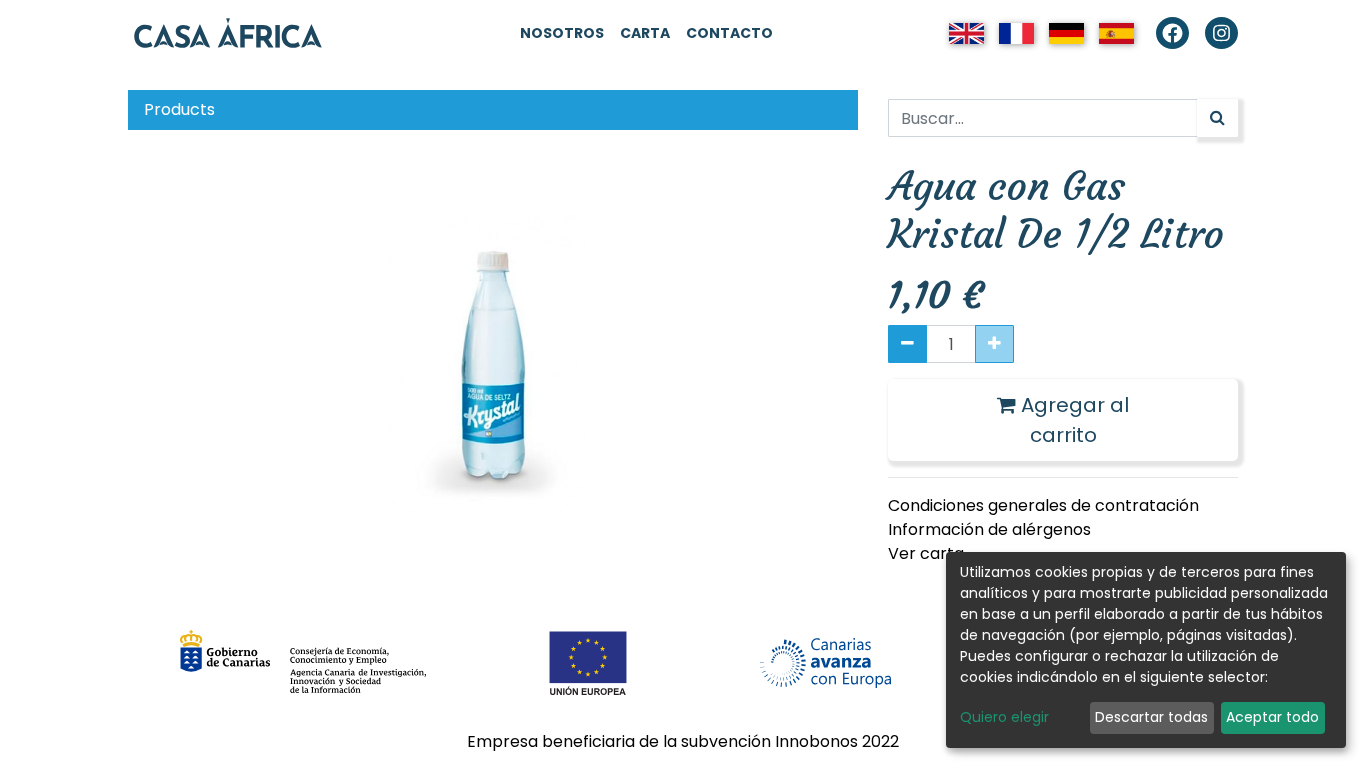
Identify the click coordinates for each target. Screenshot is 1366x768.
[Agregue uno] (994, 344)
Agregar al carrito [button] (1072, 420)
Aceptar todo (1272, 717)
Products (179, 109)
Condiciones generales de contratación (1043, 505)
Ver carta (926, 553)
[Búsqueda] (1217, 118)
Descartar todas (1151, 717)
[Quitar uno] (907, 344)
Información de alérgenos (989, 529)
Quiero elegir (1004, 717)
